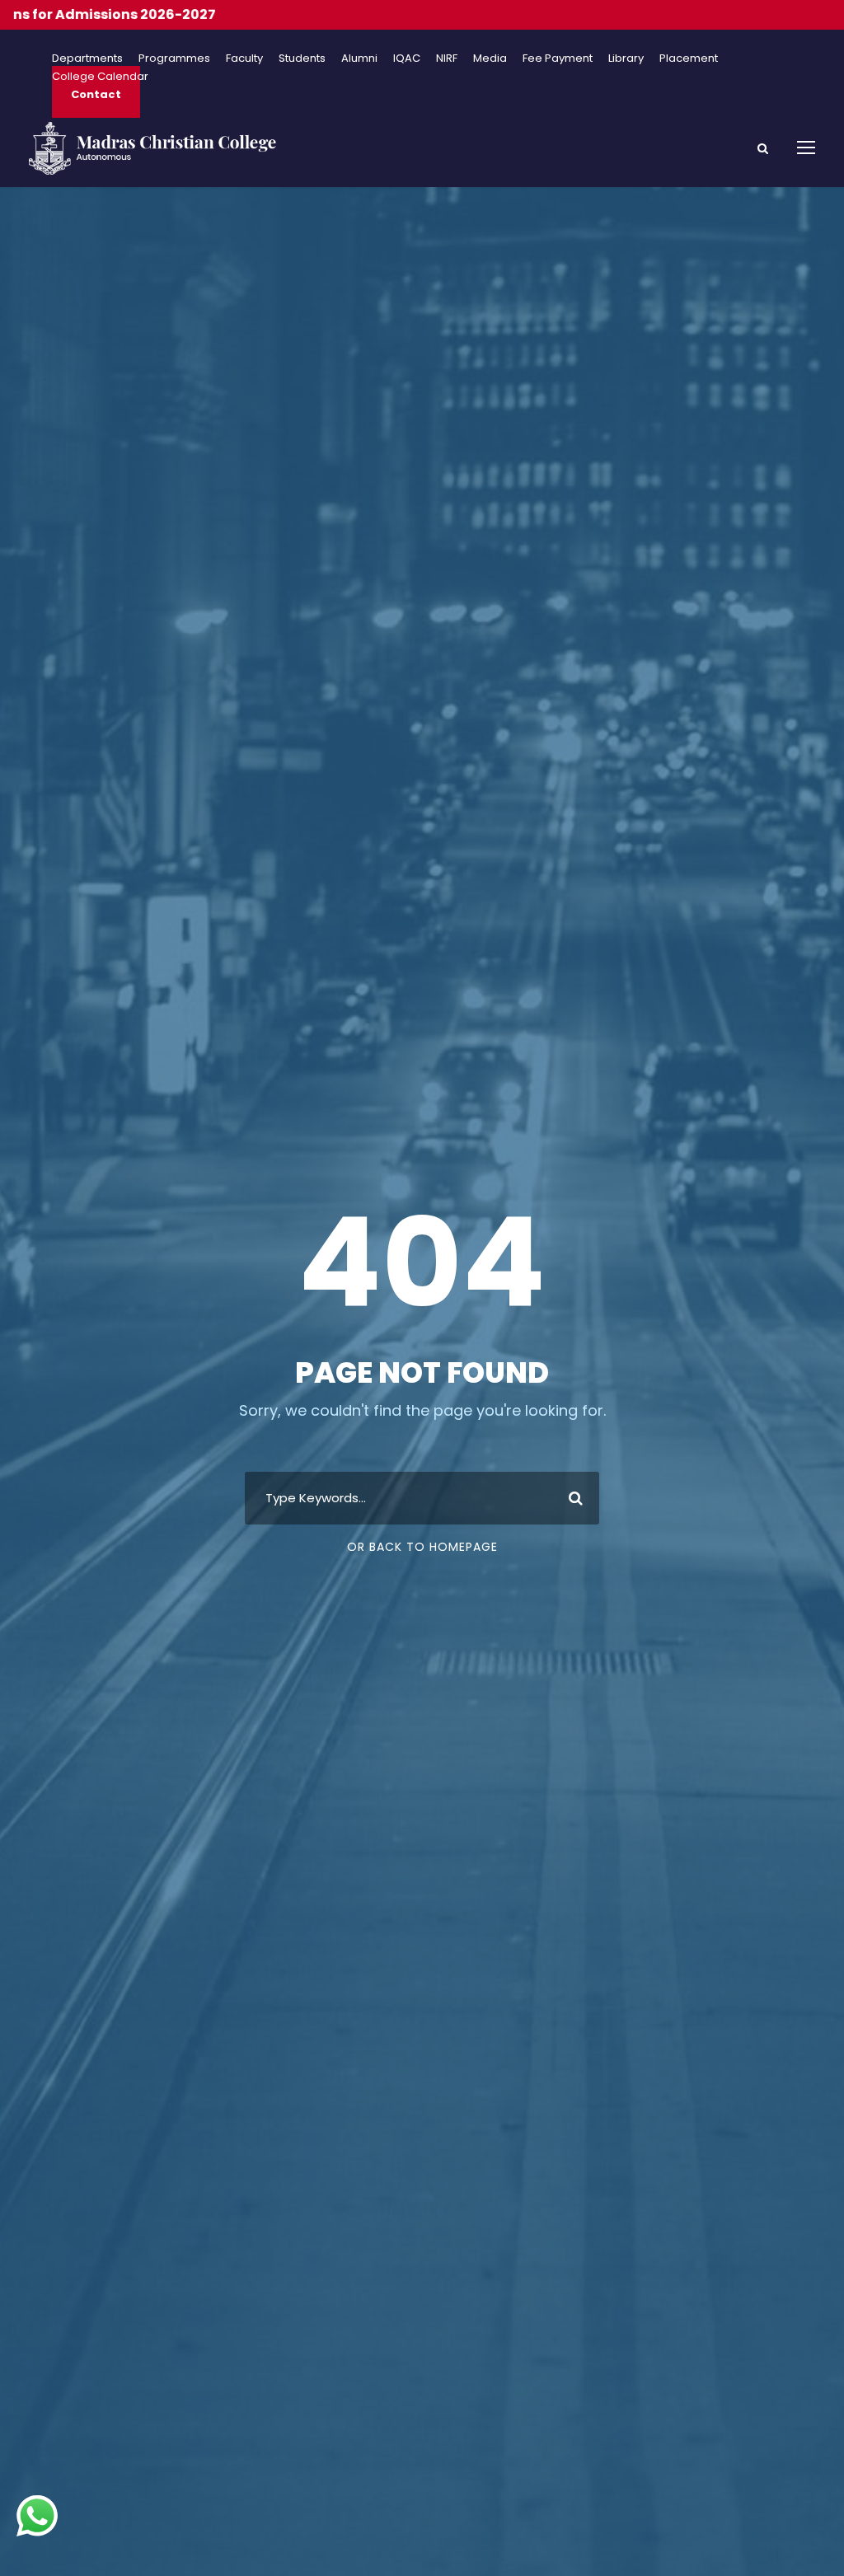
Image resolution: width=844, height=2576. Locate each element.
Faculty (244, 58)
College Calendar (100, 76)
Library (626, 58)
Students (302, 58)
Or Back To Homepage (422, 1547)
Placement (689, 58)
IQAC (407, 58)
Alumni (359, 58)
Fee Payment (558, 58)
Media (490, 58)
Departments (87, 58)
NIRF (447, 58)
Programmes (174, 58)
